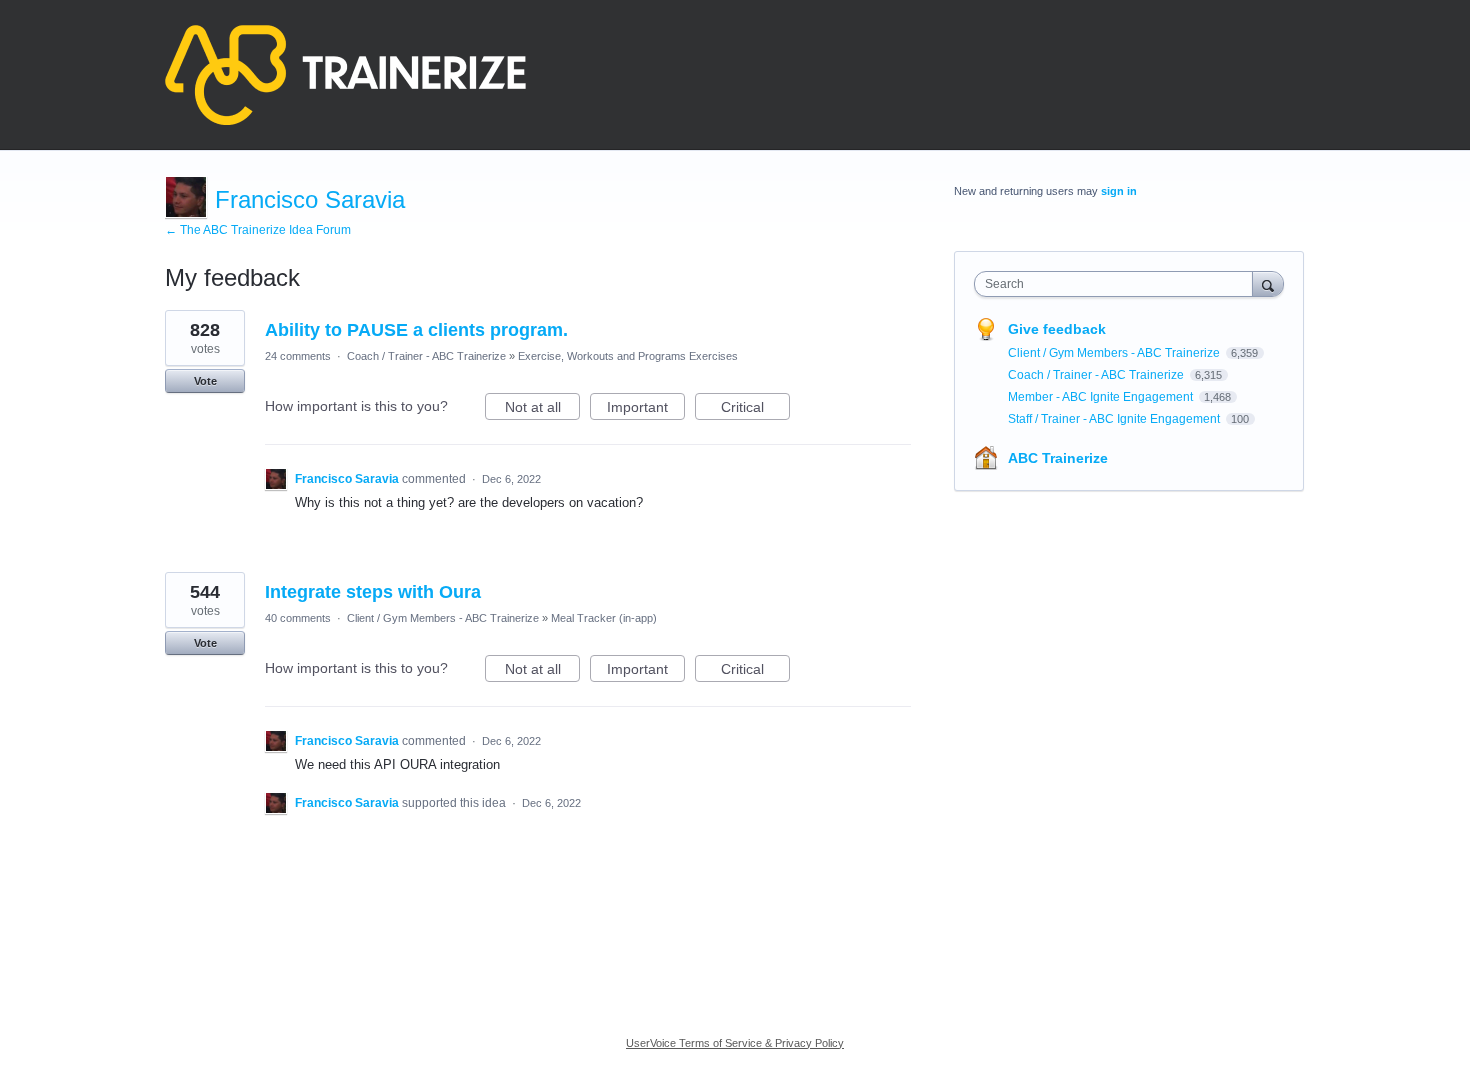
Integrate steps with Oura (373, 592)
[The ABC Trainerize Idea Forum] (345, 75)
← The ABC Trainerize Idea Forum (258, 230)
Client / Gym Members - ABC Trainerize (443, 618)
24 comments (298, 356)
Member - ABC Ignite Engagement (1102, 397)
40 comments (298, 618)
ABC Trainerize (1058, 458)
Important (646, 409)
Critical (755, 409)
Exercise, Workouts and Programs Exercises (628, 356)
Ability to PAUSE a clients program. (416, 330)
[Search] (1268, 283)
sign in (1119, 191)
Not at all (542, 409)
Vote (205, 381)
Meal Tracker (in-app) (604, 618)
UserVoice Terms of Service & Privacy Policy (735, 1043)
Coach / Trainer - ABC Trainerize (426, 356)
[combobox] (1118, 284)
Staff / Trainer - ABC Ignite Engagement (1115, 419)
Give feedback (1057, 329)
